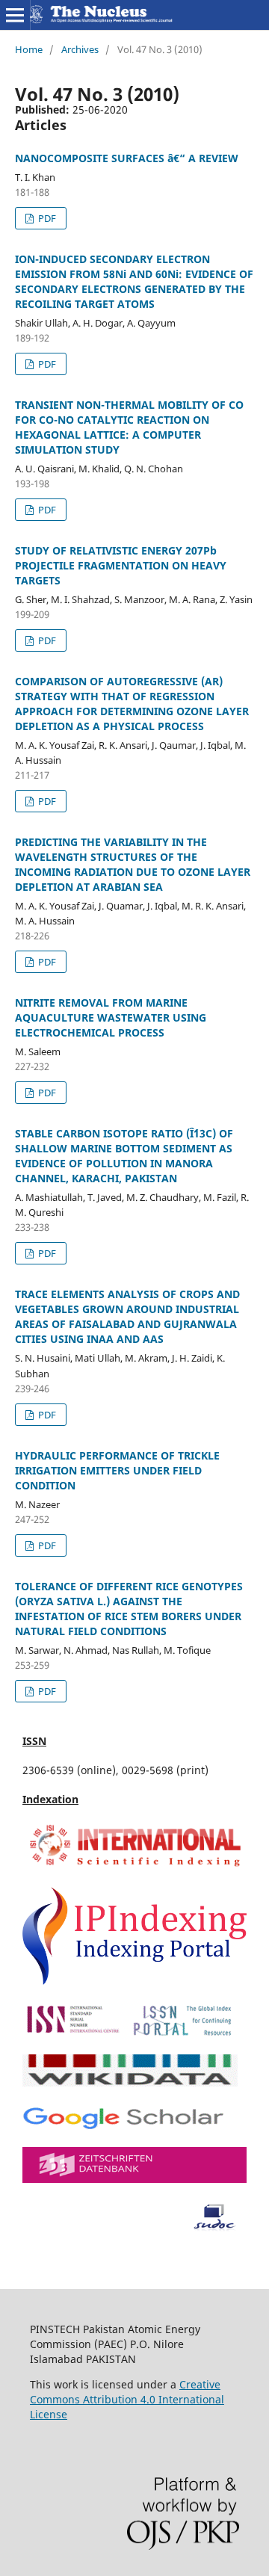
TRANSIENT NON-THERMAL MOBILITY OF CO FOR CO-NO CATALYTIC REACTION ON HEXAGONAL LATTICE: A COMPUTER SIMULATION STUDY (129, 427)
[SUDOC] (134, 2227)
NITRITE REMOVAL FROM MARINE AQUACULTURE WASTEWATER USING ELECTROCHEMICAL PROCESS (111, 1017)
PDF (46, 218)
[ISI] (134, 1866)
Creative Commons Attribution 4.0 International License (127, 2399)
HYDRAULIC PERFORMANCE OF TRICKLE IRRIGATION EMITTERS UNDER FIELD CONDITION (117, 1470)
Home (29, 49)
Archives (80, 49)
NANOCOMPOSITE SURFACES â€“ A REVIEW (127, 158)
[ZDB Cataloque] (134, 2179)
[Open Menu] (15, 15)
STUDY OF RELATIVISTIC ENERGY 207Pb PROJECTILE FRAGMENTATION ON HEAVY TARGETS (121, 565)
